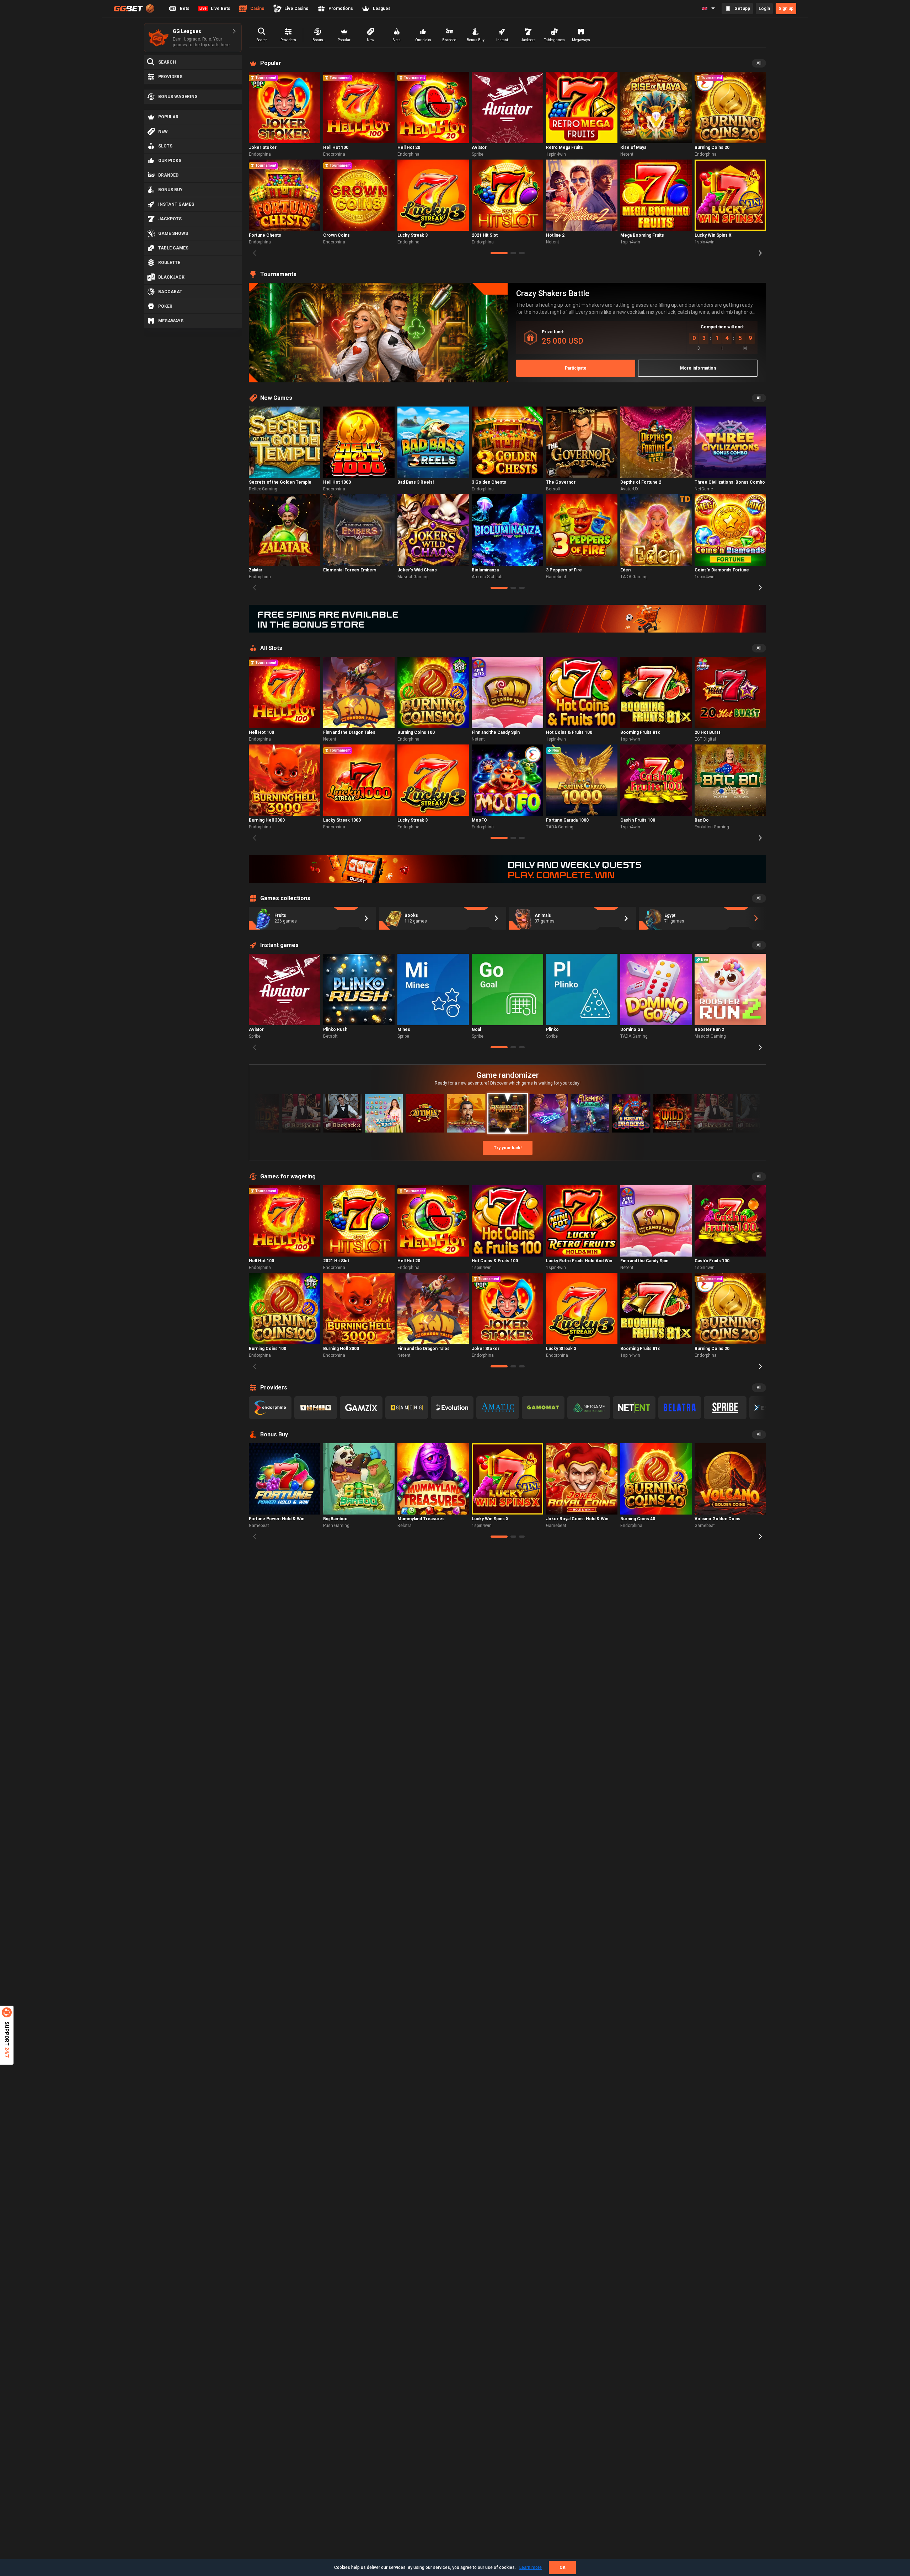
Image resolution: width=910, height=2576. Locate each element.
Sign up (786, 9)
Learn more (531, 2567)
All (759, 63)
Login (764, 9)
